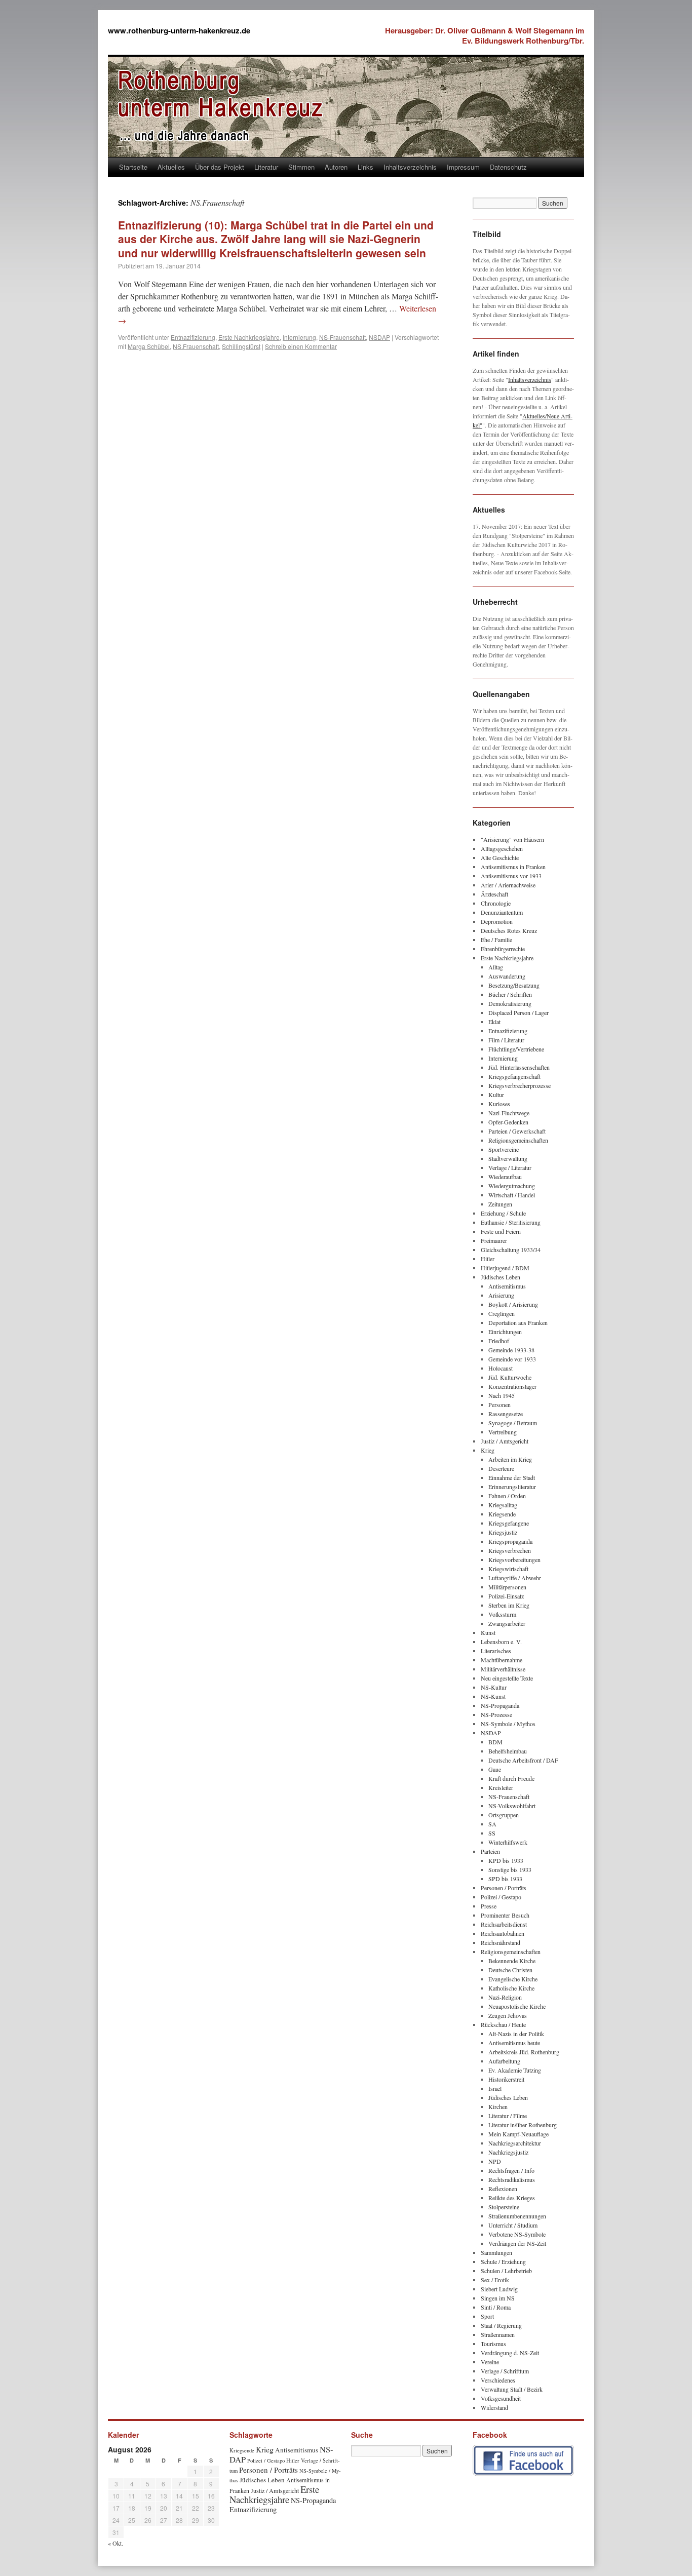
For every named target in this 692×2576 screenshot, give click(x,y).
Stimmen (301, 167)
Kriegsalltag (503, 1505)
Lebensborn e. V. (501, 1642)
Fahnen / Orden (507, 1496)
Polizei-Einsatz (506, 1596)
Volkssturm (502, 1614)
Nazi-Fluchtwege (509, 1113)
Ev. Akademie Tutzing (515, 2070)
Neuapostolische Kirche (517, 2006)
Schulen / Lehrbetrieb (506, 2271)
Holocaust (501, 1368)
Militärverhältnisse (503, 1669)
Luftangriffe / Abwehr (515, 1578)
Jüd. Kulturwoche (510, 1377)
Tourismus (493, 2344)
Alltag (496, 967)
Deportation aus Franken (518, 1322)
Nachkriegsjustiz (508, 2152)
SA (492, 1824)
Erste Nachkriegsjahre (249, 337)
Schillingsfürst (241, 346)
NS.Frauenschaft (196, 346)
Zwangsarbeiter (507, 1623)
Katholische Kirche (511, 1988)
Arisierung (501, 1295)
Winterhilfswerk (508, 1842)
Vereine (490, 2362)
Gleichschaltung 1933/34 (511, 1250)
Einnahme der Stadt (512, 1477)
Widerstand (494, 2407)
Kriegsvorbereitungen (514, 1559)
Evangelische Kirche (513, 1979)
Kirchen (498, 2106)
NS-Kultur (494, 1687)
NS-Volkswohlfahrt (512, 1806)
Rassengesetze (506, 1414)
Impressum (463, 167)
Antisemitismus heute (514, 2043)
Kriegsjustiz (503, 1532)
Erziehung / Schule (503, 1213)
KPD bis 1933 (506, 1860)
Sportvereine (504, 1149)
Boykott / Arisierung (513, 1304)
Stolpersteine (504, 2207)
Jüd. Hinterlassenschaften (519, 1067)
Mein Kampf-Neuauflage (518, 2134)
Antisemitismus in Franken (513, 867)
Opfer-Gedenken (508, 1122)
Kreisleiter (501, 1787)
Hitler (488, 1259)
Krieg (488, 1450)
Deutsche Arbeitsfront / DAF (523, 1760)
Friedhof (499, 1341)
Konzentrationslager (512, 1386)
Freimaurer (494, 1240)
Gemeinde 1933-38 (511, 1350)
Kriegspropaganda (510, 1541)
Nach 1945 (502, 1395)
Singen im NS (498, 2298)
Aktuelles (171, 167)
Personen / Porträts (504, 1888)
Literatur (266, 167)
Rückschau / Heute (503, 2024)
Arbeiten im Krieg (510, 1459)
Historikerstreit (506, 2079)
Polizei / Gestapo (501, 1897)
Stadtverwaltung (508, 1158)
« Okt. (116, 2543)
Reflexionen (503, 2189)
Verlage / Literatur (510, 1167)
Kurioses (499, 1104)
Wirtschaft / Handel (512, 1195)
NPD (495, 2161)
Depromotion (497, 921)
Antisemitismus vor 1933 (511, 876)
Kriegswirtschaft (508, 1569)
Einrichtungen (505, 1332)
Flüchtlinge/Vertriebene (516, 1049)
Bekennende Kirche (512, 1961)
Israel (495, 2088)
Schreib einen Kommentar (301, 346)
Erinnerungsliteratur (512, 1487)
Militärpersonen (507, 1587)
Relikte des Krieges (512, 2198)
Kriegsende (502, 1514)
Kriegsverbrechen (510, 1550)
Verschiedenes (498, 2380)
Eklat (494, 1022)
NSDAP (379, 337)
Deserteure (501, 1468)
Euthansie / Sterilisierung (511, 1222)
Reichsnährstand (501, 1942)
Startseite (133, 167)
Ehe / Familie (496, 940)
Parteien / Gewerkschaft (517, 1131)
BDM (495, 1742)
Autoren (336, 167)
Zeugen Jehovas (508, 2015)
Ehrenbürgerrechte (503, 949)
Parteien (490, 1851)
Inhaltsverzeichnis (410, 167)
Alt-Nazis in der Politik (516, 2034)
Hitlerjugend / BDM (505, 1268)
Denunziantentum (502, 912)
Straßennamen (498, 2334)
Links (366, 167)
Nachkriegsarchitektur (515, 2143)
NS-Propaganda (500, 1705)
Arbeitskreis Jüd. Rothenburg (524, 2052)
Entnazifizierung (193, 337)
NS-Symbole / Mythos (508, 1724)
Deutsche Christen (510, 1970)
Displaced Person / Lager (518, 1012)
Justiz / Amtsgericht (505, 1441)
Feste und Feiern (501, 1231)
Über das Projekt (220, 167)
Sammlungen (496, 2252)
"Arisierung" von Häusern (512, 839)
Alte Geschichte (500, 857)
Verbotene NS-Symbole (517, 2234)
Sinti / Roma (496, 2307)
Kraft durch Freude (511, 1778)
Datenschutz (508, 167)
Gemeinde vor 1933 (512, 1359)
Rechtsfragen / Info (511, 2170)
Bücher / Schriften (510, 994)
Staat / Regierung (501, 2325)
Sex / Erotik (495, 2280)
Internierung (299, 337)
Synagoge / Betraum (513, 1423)
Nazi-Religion (505, 1997)
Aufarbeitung (504, 2061)
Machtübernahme (502, 1660)
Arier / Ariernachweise (508, 885)
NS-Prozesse (496, 1714)
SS (492, 1833)
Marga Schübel (149, 346)
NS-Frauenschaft (342, 337)
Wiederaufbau (505, 1177)
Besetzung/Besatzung (514, 985)
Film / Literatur (506, 1040)
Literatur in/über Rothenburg (523, 2125)
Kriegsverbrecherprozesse (520, 1085)
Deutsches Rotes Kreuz (509, 930)
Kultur (496, 1095)
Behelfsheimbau (508, 1751)
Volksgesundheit (501, 2398)
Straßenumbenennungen (517, 2216)
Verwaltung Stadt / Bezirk (512, 2389)
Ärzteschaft (494, 894)
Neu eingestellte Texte (507, 1678)
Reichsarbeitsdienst (504, 1924)
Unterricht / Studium (513, 2225)
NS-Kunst (493, 1696)
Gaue (495, 1769)
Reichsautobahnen (503, 1933)
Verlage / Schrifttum (505, 2371)
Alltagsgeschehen (502, 848)
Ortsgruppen (504, 1815)
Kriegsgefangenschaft (514, 1076)
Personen (499, 1404)
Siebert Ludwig (499, 2289)
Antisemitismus (507, 1286)
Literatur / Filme (508, 2116)
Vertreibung (503, 1432)
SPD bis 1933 (505, 1879)
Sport (487, 2316)
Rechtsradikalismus (512, 2179)
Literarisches (496, 1651)
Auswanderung (507, 976)
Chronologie (496, 903)
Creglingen (502, 1313)
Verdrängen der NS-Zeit (517, 2243)
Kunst (488, 1632)
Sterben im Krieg (509, 1605)
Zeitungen (500, 1204)
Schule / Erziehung (503, 2261)
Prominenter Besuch (505, 1915)
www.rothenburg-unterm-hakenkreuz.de (179, 30)
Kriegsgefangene (509, 1523)
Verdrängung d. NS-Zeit (510, 2353)
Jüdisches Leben (501, 1277)
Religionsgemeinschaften (518, 1140)
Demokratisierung (510, 1003)
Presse (489, 1906)
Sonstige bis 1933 (510, 1869)
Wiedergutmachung (512, 1186)
